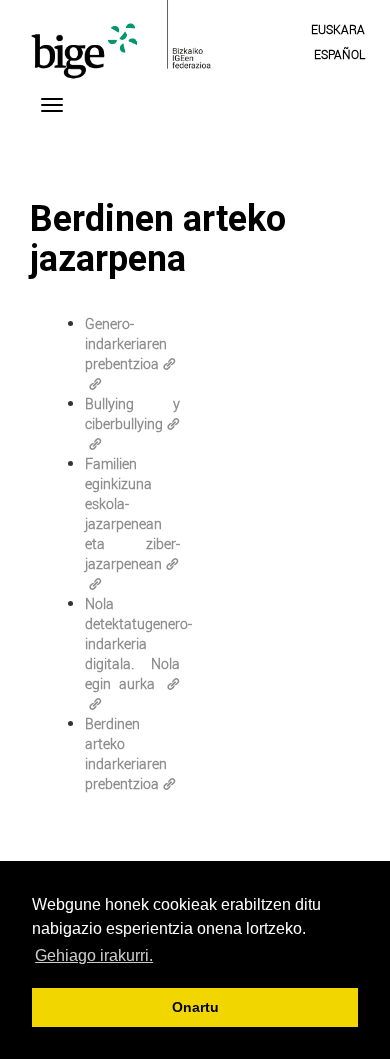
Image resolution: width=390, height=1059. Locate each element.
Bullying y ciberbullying (132, 413)
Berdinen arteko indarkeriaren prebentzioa (126, 753)
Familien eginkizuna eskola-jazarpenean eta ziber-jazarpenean (132, 513)
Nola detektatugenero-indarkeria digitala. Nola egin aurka (138, 643)
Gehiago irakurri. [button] (94, 955)
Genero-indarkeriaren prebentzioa (126, 343)
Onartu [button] (195, 1007)
